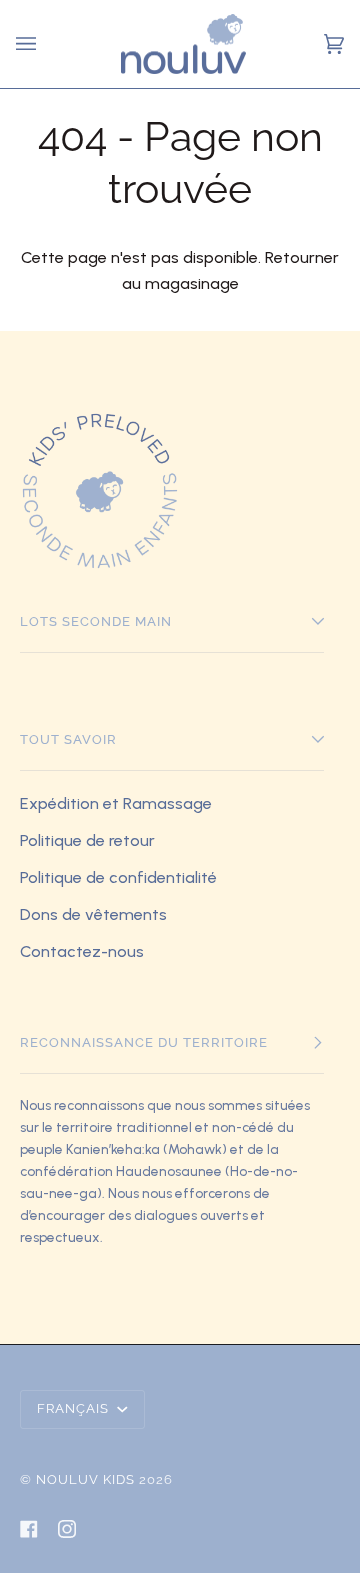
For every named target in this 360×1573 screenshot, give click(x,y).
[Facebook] (29, 1529)
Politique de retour (87, 840)
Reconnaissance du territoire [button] (144, 1042)
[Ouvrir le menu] (29, 44)
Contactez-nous (82, 951)
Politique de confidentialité (118, 877)
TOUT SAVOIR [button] (68, 739)
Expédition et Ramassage (116, 803)
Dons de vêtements (93, 914)
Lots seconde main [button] (96, 621)
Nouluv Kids (85, 1479)
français (75, 1408)
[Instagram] (67, 1529)
